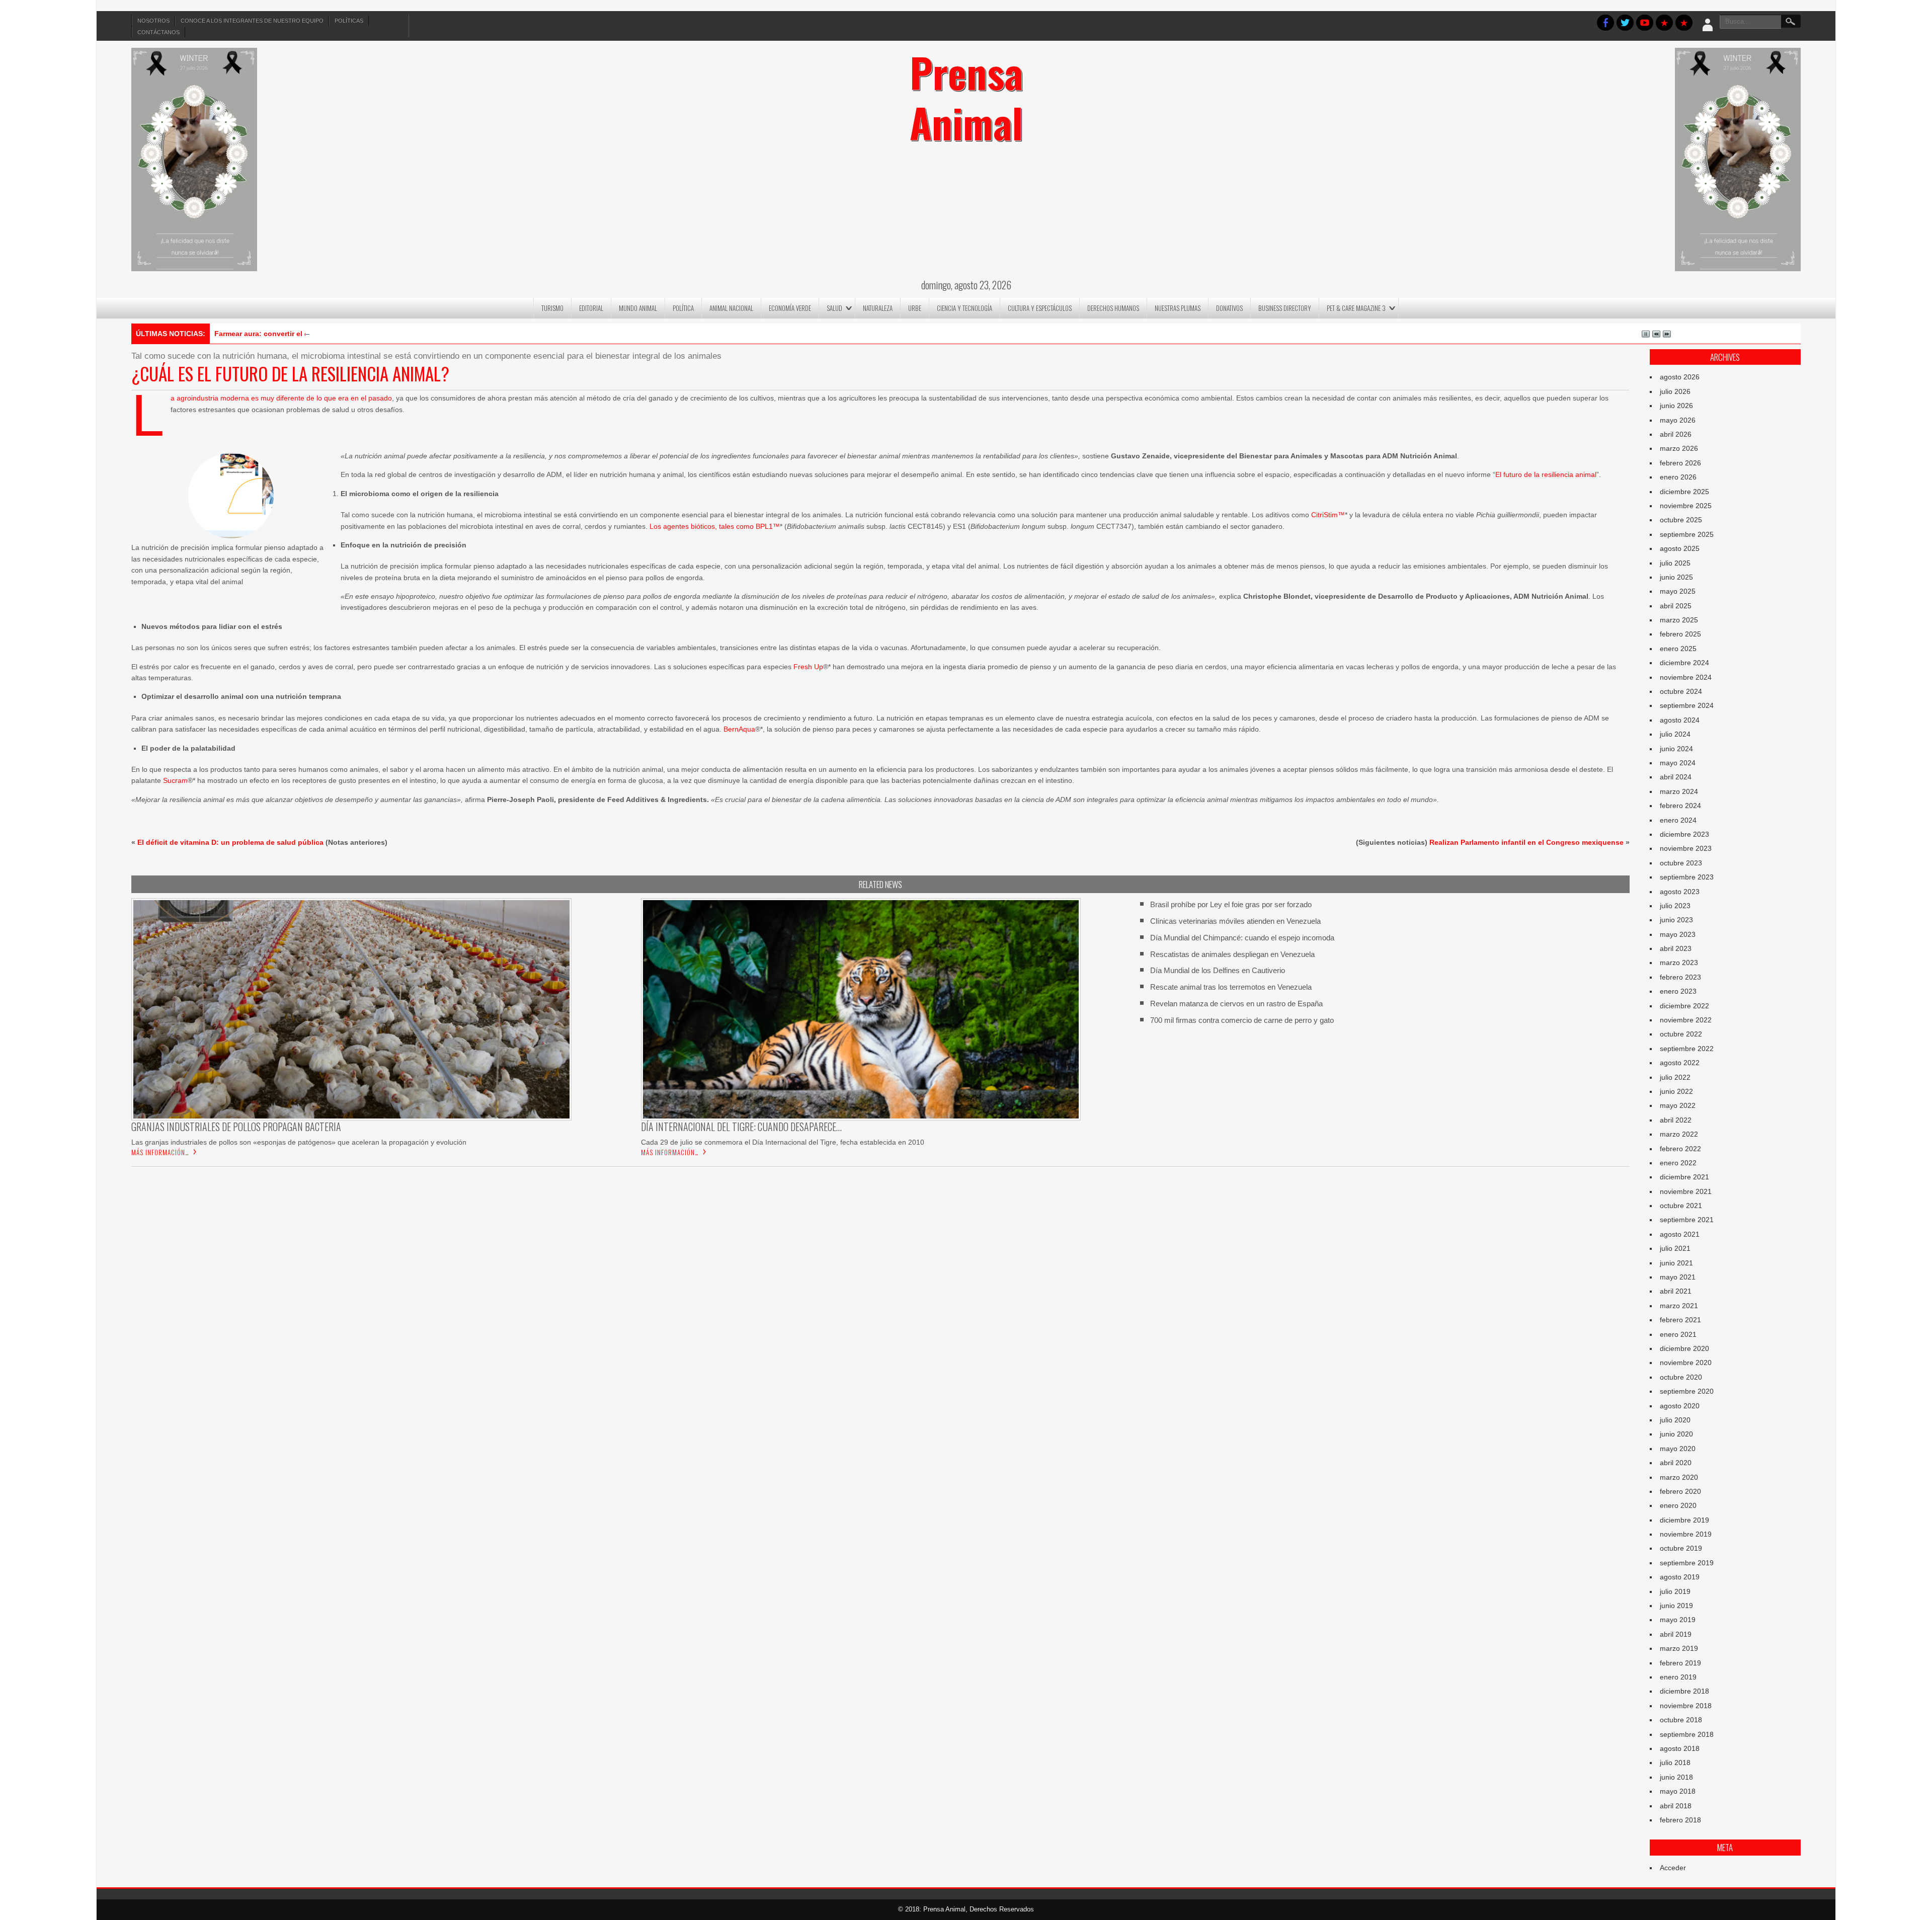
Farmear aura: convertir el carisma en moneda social (304, 334)
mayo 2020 (1678, 1449)
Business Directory (1285, 308)
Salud (834, 308)
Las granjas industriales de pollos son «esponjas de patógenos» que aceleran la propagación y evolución (299, 1142)
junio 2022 (1676, 1091)
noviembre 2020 (1686, 1363)
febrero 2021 (1680, 1320)
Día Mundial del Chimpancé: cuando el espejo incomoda (1242, 938)
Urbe (915, 308)
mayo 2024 (1678, 763)
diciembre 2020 (1684, 1348)
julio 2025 (1675, 563)
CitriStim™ (1328, 515)
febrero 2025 (1680, 634)
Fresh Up (808, 667)
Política (683, 308)
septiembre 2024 (1687, 705)
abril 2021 (1676, 1291)
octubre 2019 (1681, 1548)
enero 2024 (1678, 820)
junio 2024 (1676, 749)
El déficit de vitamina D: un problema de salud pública (230, 842)
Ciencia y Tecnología (964, 308)
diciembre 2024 (1684, 663)
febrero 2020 (1680, 1491)
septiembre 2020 (1687, 1391)
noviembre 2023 (1686, 848)
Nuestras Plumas (1178, 308)
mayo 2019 (1678, 1620)
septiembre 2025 (1687, 534)
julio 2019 (1675, 1591)
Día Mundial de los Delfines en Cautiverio (1218, 970)
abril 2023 (1676, 948)
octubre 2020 (1681, 1377)
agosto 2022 (1680, 1063)
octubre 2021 (1681, 1206)
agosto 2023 (1680, 892)
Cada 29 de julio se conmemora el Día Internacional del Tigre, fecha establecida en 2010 (783, 1142)
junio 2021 (1676, 1263)
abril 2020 (1676, 1463)
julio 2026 (1675, 391)
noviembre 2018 (1686, 1706)
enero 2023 (1678, 991)
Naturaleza (878, 308)
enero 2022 (1678, 1163)
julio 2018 (1675, 1763)
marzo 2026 (1679, 448)
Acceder (1673, 1868)
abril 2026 (1676, 434)
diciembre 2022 (1684, 1006)
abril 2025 (1676, 606)
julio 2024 (1675, 734)
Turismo (552, 308)
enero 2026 (1678, 477)
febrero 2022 (1680, 1149)
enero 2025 (1678, 649)
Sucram (175, 780)
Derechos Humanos (1113, 308)
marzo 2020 (1679, 1477)
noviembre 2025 (1686, 506)
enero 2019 (1678, 1677)
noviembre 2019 (1686, 1534)
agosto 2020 (1680, 1406)
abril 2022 (1676, 1120)
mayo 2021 (1678, 1277)
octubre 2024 (1681, 691)
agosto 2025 (1680, 548)
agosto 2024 (1680, 720)
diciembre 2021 (1684, 1177)
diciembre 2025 (1684, 492)
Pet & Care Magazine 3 (1356, 308)
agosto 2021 (1680, 1234)
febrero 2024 (1680, 806)
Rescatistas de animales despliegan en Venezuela (1232, 954)
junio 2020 (1676, 1434)
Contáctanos (158, 32)
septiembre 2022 (1687, 1049)
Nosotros (153, 21)
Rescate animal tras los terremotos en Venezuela (1231, 987)
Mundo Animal (638, 308)
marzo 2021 (1679, 1306)
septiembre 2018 (1687, 1734)
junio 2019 (1676, 1606)
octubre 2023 (1681, 863)
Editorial (591, 308)
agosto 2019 (1680, 1577)
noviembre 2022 (1686, 1020)
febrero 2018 (1680, 1820)
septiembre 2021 (1687, 1220)
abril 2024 (1676, 777)
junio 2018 (1676, 1777)
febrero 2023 (1680, 977)
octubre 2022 (1681, 1034)
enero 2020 (1678, 1505)
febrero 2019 (1680, 1663)
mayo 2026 (1678, 420)
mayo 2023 (1678, 934)
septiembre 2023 (1687, 877)
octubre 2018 (1681, 1720)
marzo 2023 (1679, 963)
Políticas (349, 21)
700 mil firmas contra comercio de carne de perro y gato (1242, 1020)
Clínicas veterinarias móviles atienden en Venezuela (1235, 921)
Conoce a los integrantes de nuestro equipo (252, 21)
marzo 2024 (1679, 791)
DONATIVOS (1229, 308)
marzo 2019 (1679, 1648)
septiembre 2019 (1687, 1563)
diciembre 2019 (1684, 1520)
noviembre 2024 (1686, 677)
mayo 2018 (1678, 1791)
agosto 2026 (1680, 377)
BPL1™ (768, 526)
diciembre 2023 (1684, 834)
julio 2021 (1675, 1248)
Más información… (160, 1152)
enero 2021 (1678, 1334)
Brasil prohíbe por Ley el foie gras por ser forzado (1231, 904)
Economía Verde (790, 308)
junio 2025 (1676, 577)
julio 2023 (1675, 906)
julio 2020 (1675, 1420)
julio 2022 (1675, 1077)
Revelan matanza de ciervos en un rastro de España (1236, 1004)
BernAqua (739, 729)
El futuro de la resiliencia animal (1546, 474)
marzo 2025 (1679, 620)
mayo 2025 (1678, 591)
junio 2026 (1676, 406)
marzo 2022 (1679, 1134)
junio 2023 (1676, 920)
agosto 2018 (1680, 1748)
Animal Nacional (731, 308)
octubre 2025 (1681, 520)
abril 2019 (1676, 1634)
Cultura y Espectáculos (1040, 308)
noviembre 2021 (1686, 1191)
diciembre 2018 (1684, 1691)
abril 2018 (1676, 1806)
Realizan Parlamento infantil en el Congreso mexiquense (1526, 842)
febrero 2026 (1680, 463)
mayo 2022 (1678, 1105)
